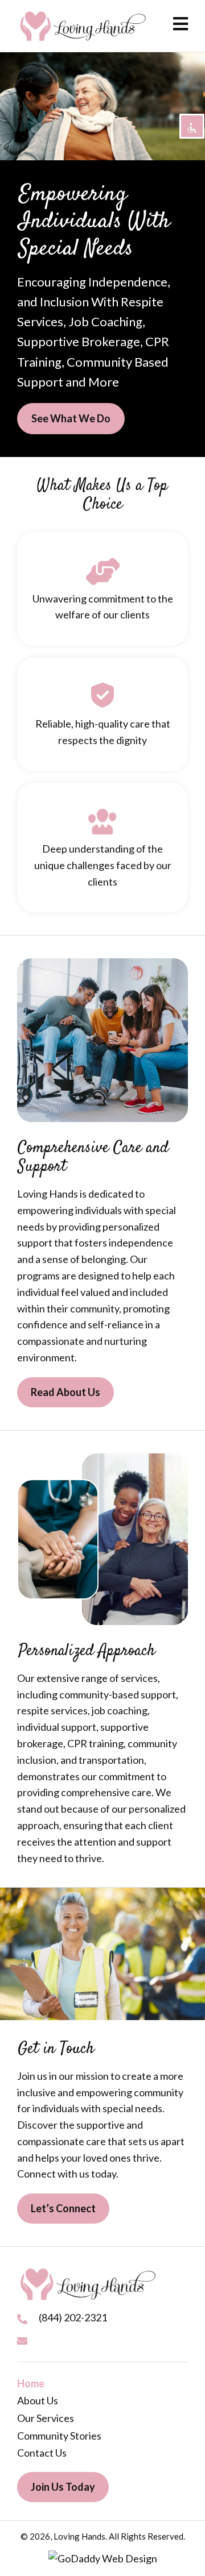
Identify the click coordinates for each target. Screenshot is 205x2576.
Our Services (46, 2418)
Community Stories (59, 2436)
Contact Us (42, 2453)
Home (31, 2383)
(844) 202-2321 (73, 2317)
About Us (38, 2400)
